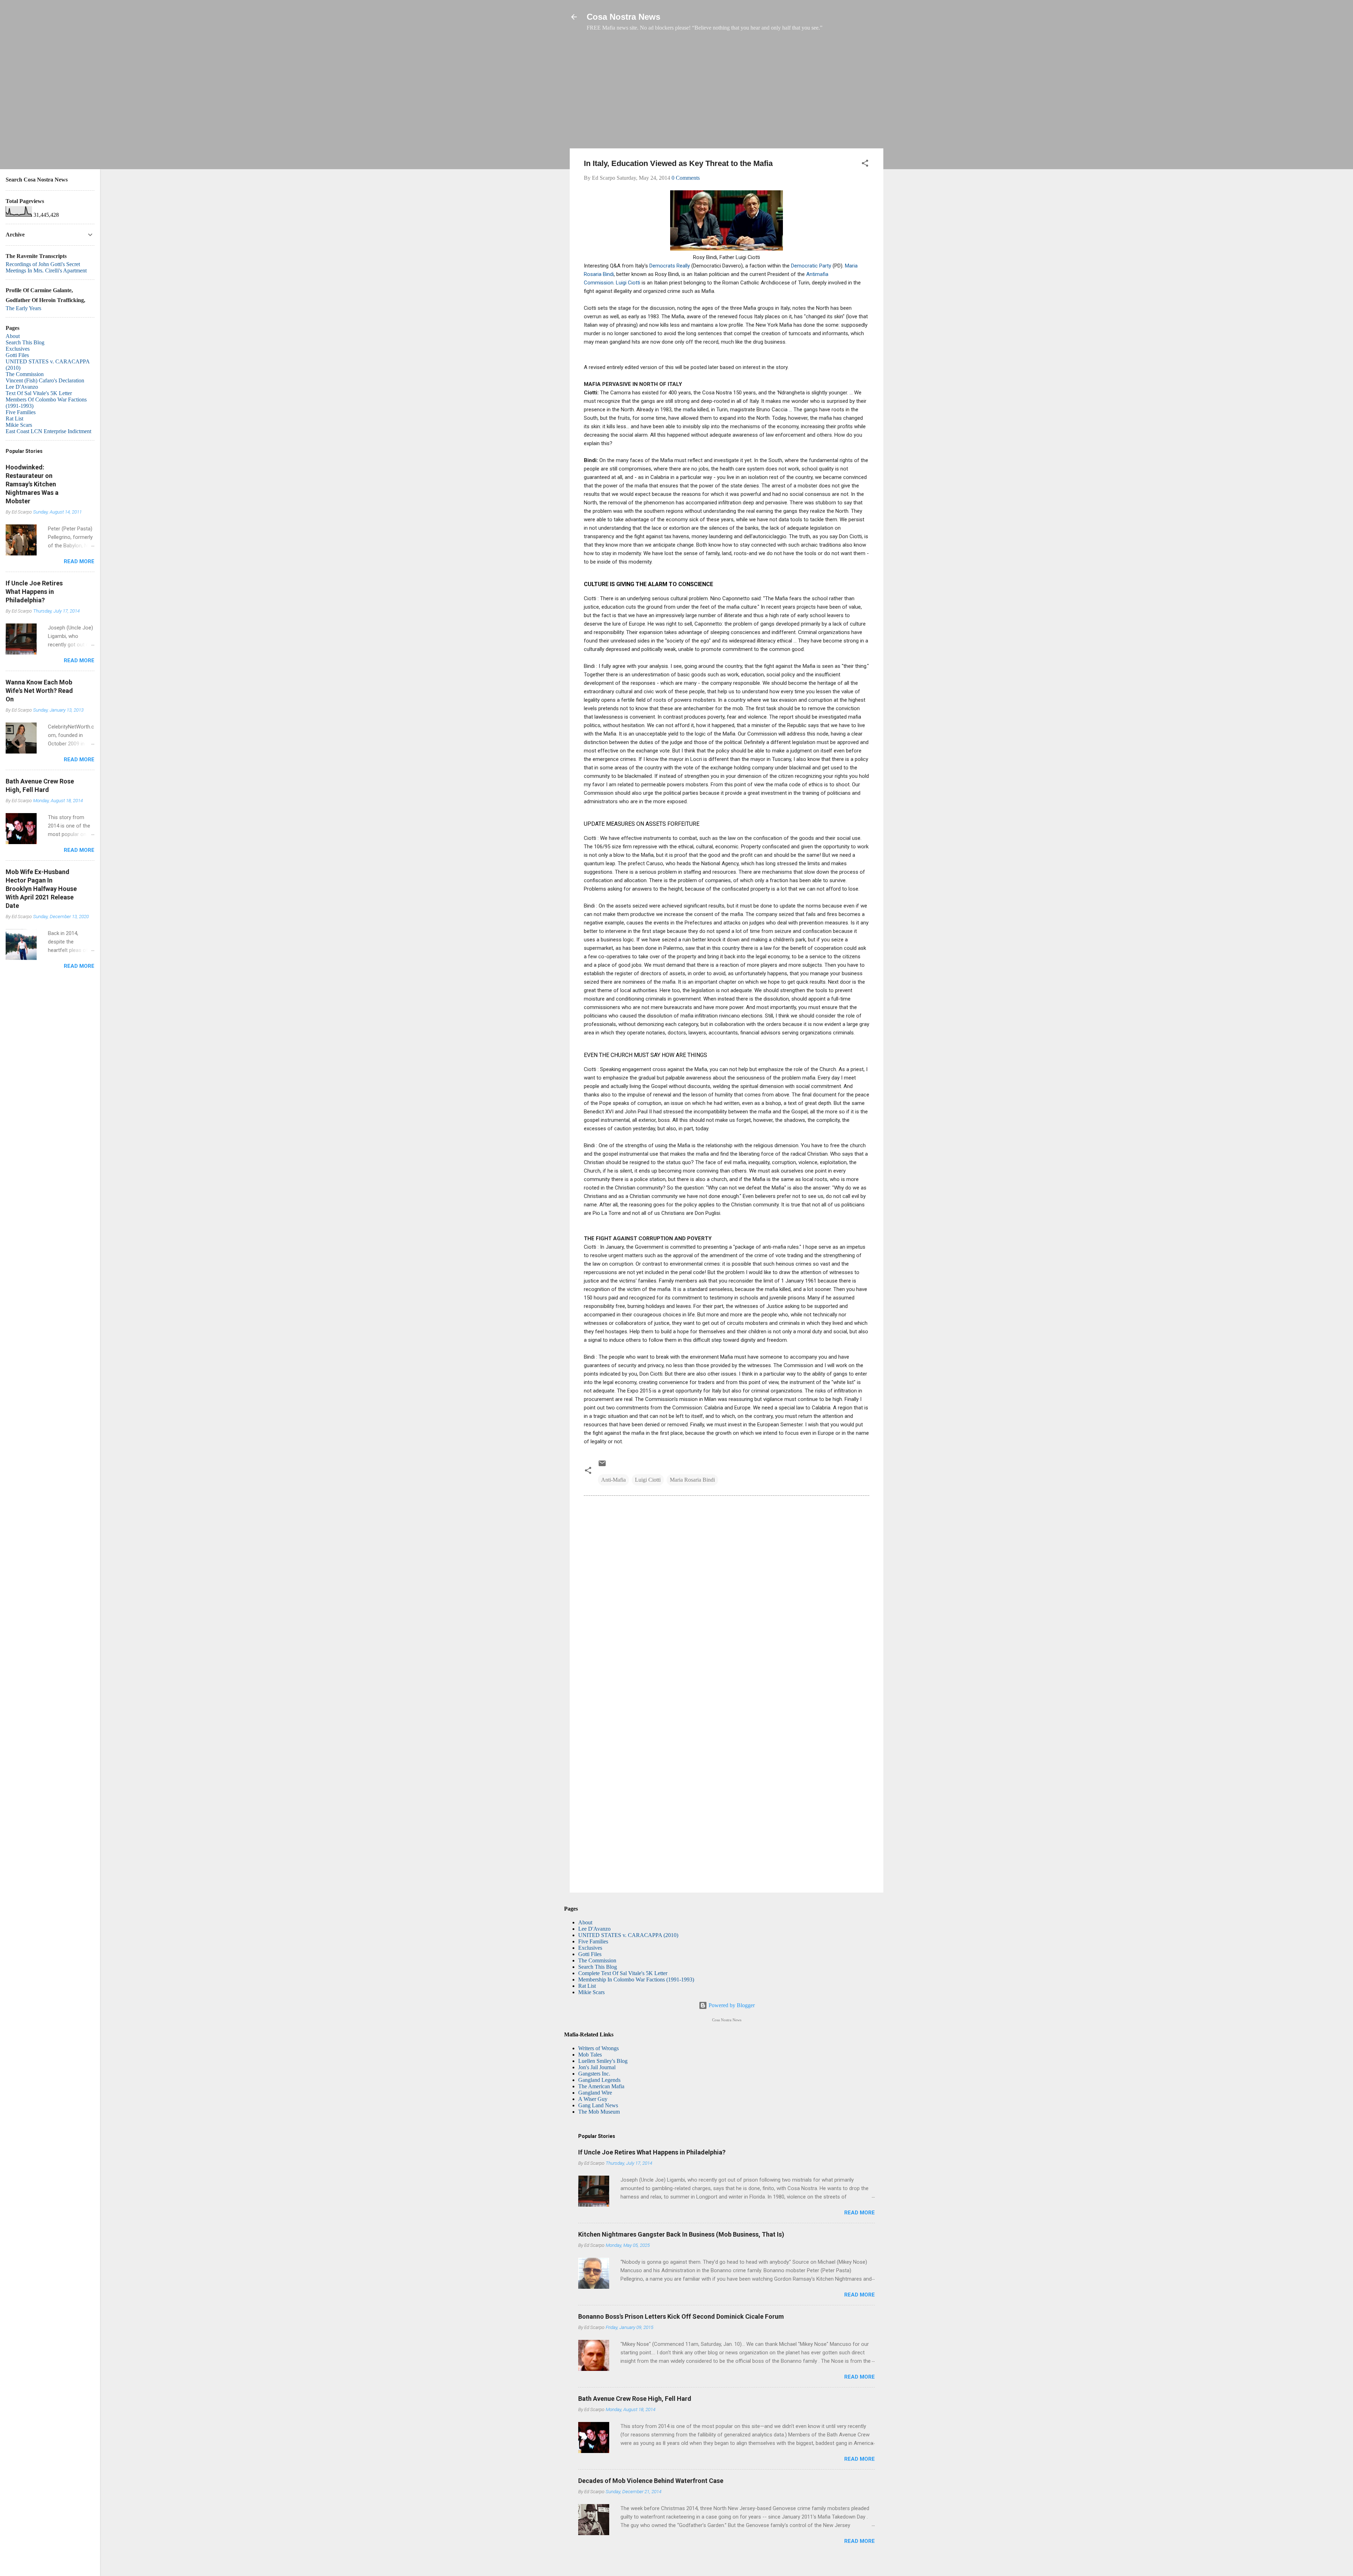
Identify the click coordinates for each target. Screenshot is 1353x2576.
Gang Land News (598, 2105)
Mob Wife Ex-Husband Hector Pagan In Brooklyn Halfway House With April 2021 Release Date (41, 889)
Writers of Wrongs (598, 2048)
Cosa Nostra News (623, 17)
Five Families (593, 1941)
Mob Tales (590, 2055)
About (585, 1922)
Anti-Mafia (613, 1480)
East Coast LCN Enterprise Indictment (48, 431)
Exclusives (590, 1948)
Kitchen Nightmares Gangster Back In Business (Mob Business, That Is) (681, 2234)
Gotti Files (590, 1954)
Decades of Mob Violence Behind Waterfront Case (651, 2481)
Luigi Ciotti (629, 283)
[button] (865, 164)
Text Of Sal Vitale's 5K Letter (39, 393)
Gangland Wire (595, 2093)
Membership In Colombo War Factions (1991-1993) (636, 1979)
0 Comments (686, 178)
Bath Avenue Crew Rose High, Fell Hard (635, 2399)
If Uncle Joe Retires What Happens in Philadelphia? (652, 2152)
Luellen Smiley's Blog (603, 2061)
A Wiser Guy (593, 2099)
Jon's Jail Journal (597, 2067)
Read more (860, 2213)
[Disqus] (727, 1597)
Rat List (587, 1986)
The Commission (597, 1960)
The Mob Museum (599, 2112)
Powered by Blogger (731, 2005)
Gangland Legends (599, 2080)
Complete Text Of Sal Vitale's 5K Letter (623, 1973)
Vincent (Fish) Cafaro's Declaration (45, 380)
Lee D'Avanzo (594, 1929)
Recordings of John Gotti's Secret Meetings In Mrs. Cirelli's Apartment (46, 267)
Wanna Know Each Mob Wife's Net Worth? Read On (39, 691)
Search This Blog (598, 1967)
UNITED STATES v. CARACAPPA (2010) (628, 1935)
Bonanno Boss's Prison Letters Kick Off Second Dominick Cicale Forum (681, 2316)
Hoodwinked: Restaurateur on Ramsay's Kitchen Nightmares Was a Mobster (32, 484)
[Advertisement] (727, 93)
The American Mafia (601, 2086)
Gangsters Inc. (594, 2074)
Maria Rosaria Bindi (692, 1480)
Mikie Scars (591, 1992)
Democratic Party (811, 266)
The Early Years (23, 308)
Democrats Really (670, 266)
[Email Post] (602, 1466)
